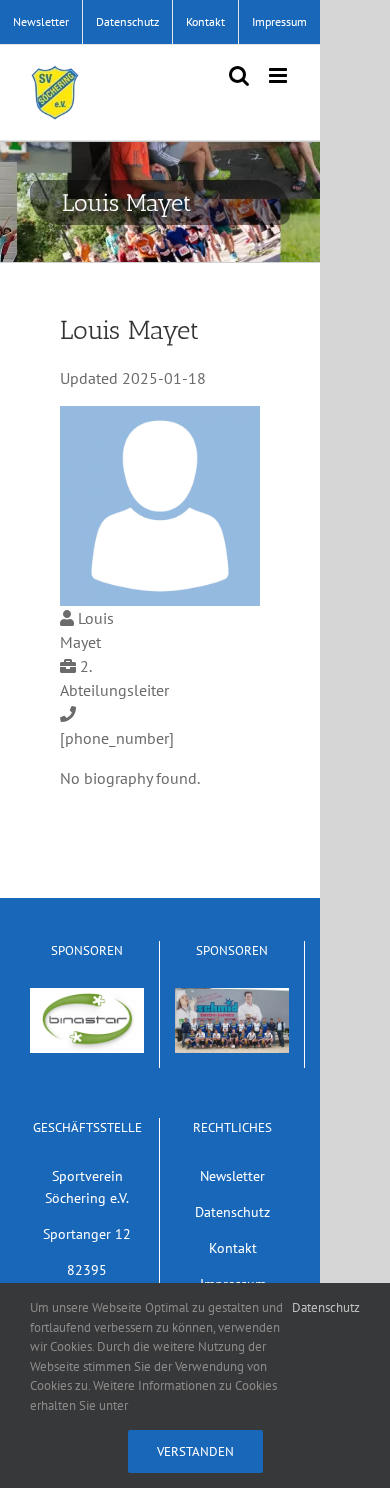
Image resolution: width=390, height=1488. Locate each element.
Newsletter (232, 1175)
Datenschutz (232, 1211)
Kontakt (233, 1247)
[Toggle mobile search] (239, 75)
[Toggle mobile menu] (279, 75)
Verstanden (195, 1451)
